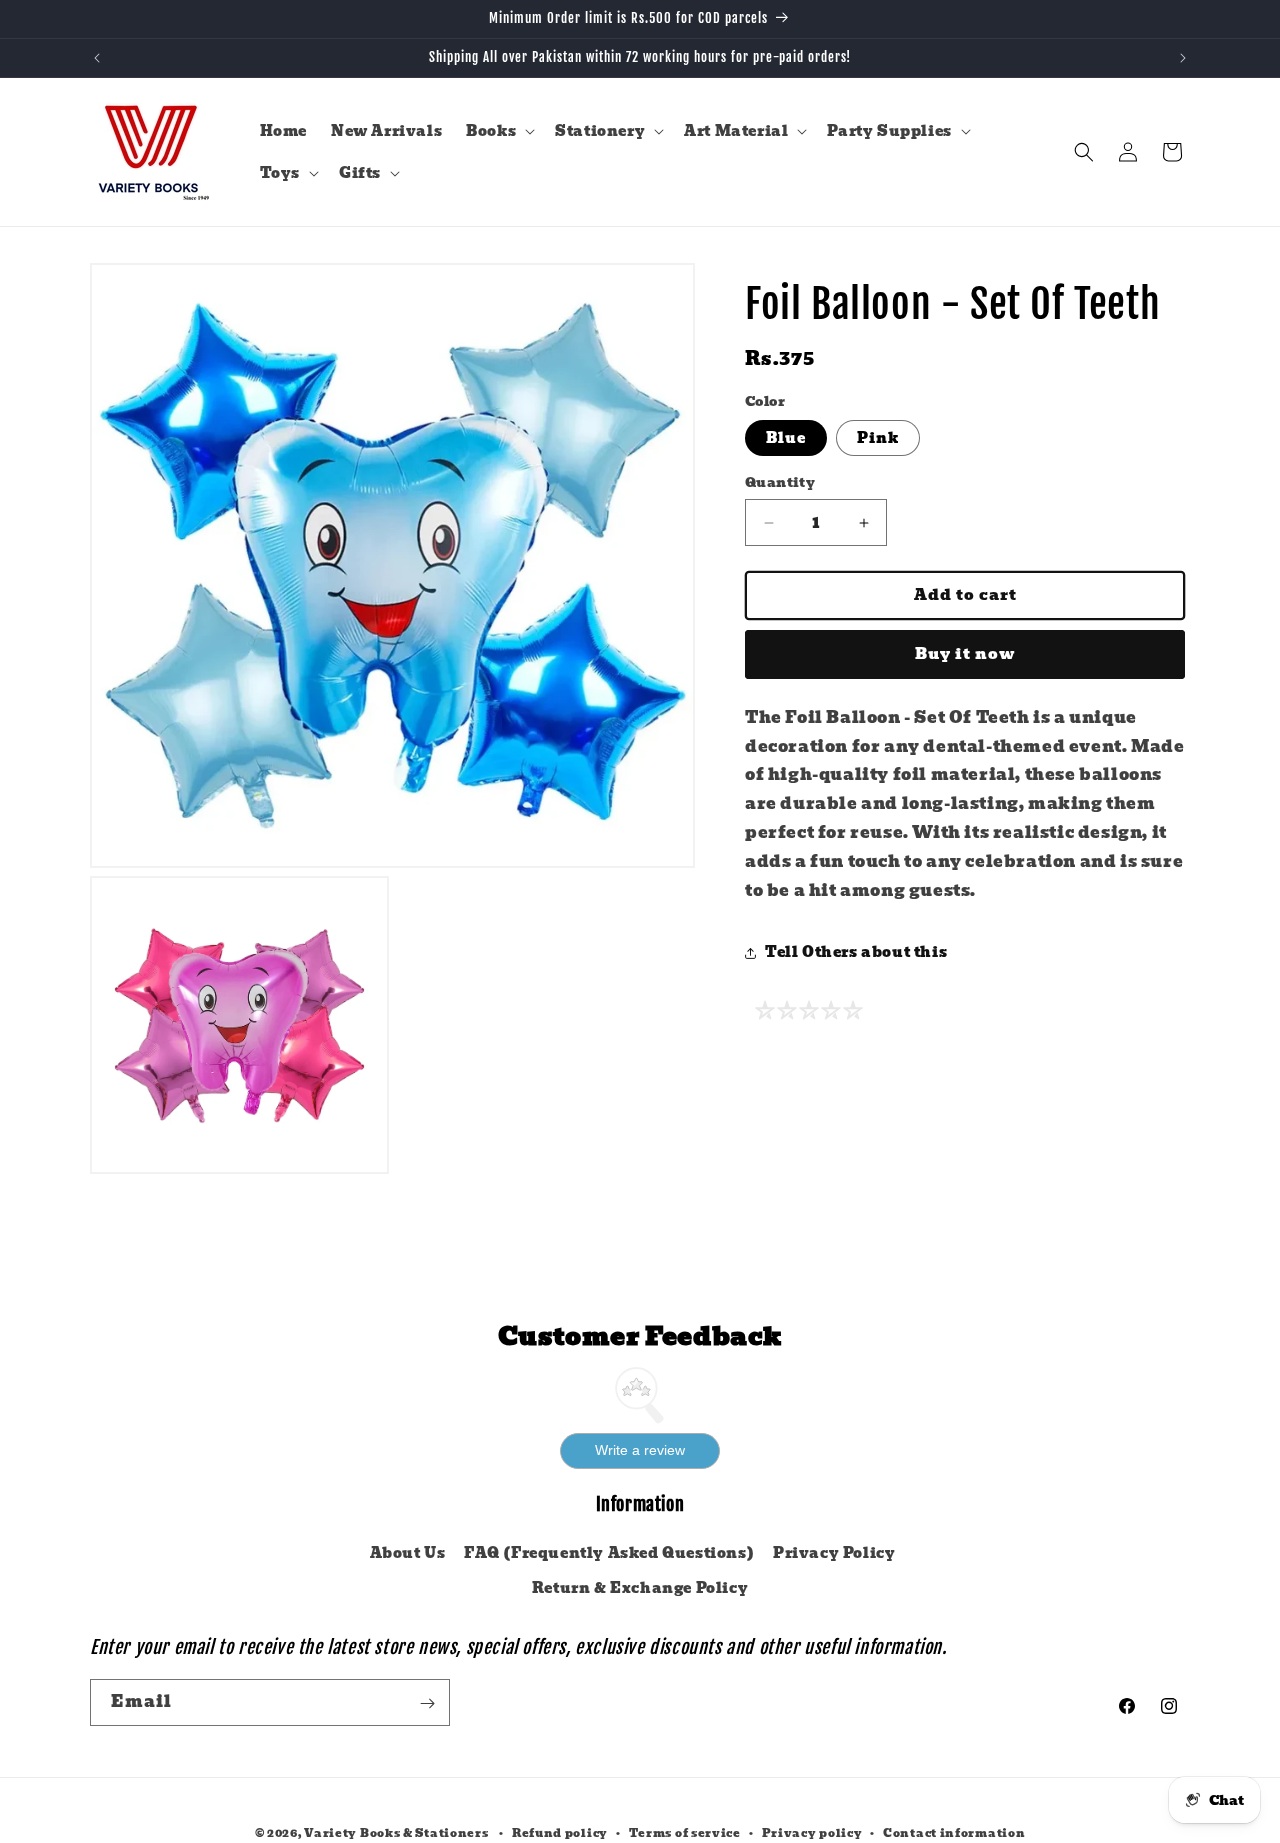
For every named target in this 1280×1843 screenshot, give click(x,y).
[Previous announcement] (97, 58)
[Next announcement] (1183, 58)
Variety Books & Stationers (396, 1833)
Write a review (640, 1450)
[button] (498, 131)
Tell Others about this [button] (856, 952)
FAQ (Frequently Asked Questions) (609, 1553)
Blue (786, 439)
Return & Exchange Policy (640, 1588)
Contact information (954, 1833)
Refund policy (560, 1833)
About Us (408, 1553)
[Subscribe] (427, 1703)
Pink (878, 439)
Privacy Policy (834, 1553)
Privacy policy (812, 1833)
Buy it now (965, 655)
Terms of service (685, 1833)
